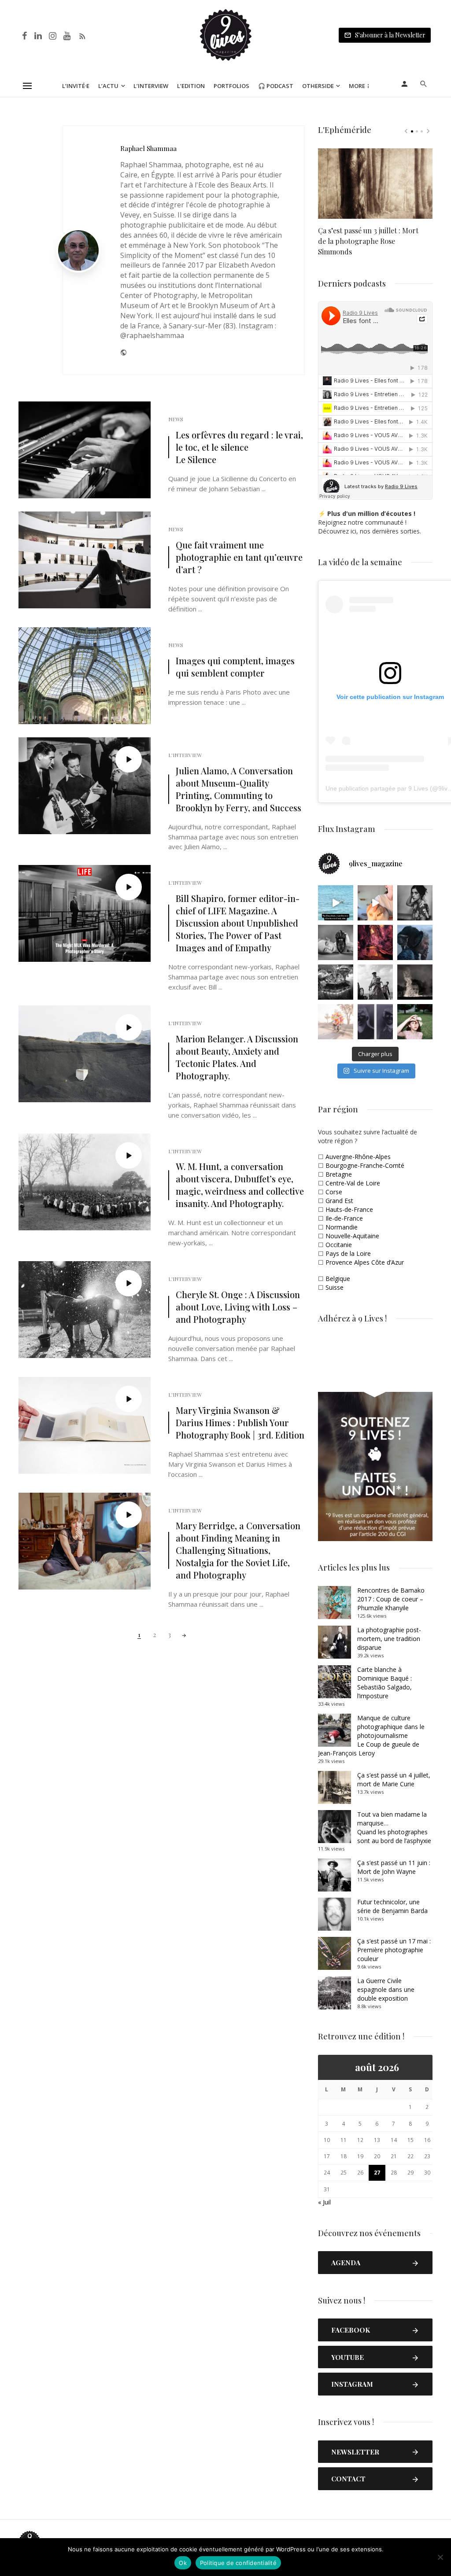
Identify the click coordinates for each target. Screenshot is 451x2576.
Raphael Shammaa (148, 148)
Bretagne (339, 1174)
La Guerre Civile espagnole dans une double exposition (386, 1989)
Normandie (342, 1227)
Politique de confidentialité (238, 2563)
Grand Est (339, 1201)
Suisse (335, 1287)
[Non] (440, 2557)
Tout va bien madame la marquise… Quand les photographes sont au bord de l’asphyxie (394, 1827)
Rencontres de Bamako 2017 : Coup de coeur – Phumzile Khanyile (391, 1599)
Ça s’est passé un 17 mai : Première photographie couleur (394, 1950)
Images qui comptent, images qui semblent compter (235, 667)
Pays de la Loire (348, 1253)
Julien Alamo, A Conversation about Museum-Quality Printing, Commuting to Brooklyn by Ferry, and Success (238, 789)
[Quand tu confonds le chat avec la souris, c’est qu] (375, 903)
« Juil (324, 2202)
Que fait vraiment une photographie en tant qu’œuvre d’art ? (239, 557)
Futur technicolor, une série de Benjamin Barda (392, 1906)
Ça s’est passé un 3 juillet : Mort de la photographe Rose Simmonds (368, 241)
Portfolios (231, 86)
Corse (334, 1192)
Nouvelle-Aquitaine (352, 1236)
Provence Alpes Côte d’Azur (365, 1262)
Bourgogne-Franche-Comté (365, 1165)
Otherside (318, 86)
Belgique (338, 1279)
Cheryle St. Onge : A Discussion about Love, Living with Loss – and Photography (238, 1307)
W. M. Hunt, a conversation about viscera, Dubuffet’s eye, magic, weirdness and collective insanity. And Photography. (240, 1185)
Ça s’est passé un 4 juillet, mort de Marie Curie (394, 1779)
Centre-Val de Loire (353, 1183)
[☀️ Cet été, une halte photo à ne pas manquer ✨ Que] (415, 903)
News (176, 419)
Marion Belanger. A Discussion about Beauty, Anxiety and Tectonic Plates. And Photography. (237, 1057)
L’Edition (191, 86)
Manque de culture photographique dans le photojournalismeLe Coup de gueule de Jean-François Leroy (371, 1735)
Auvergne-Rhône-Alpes (358, 1157)
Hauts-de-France (349, 1209)
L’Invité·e (76, 86)
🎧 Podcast (276, 86)
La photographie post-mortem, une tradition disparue (389, 1639)
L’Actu (108, 86)
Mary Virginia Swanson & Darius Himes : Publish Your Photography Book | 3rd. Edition (240, 1422)
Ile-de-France (344, 1218)
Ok (183, 2563)
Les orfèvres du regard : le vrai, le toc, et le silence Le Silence (239, 447)
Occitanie (339, 1245)
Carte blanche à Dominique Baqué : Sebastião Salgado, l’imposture (384, 1683)
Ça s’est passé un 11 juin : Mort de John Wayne (394, 1867)
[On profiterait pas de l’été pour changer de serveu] (336, 903)
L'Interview (185, 755)
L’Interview (151, 86)
